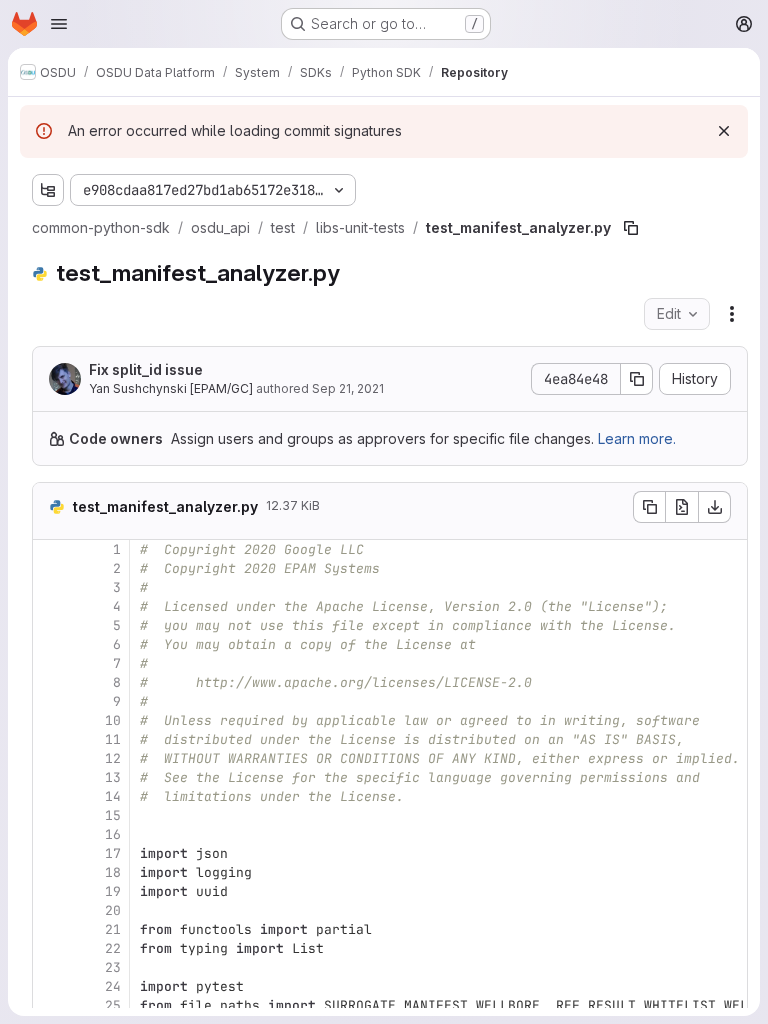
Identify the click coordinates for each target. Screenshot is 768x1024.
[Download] (715, 507)
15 (113, 815)
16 (113, 834)
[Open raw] (682, 507)
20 (113, 910)
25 (113, 1005)
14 (113, 796)
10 (113, 720)
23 (113, 967)
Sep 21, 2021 (348, 388)
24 (113, 986)
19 (113, 891)
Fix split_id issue (146, 369)
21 (113, 929)
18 (113, 872)
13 (113, 777)
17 (113, 853)
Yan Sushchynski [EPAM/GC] (171, 388)
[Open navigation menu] (59, 24)
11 (113, 739)
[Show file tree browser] (48, 190)
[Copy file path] (631, 228)
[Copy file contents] (649, 507)
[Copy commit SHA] (637, 379)
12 (113, 758)
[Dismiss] (724, 131)
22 (113, 948)
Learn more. (637, 438)
